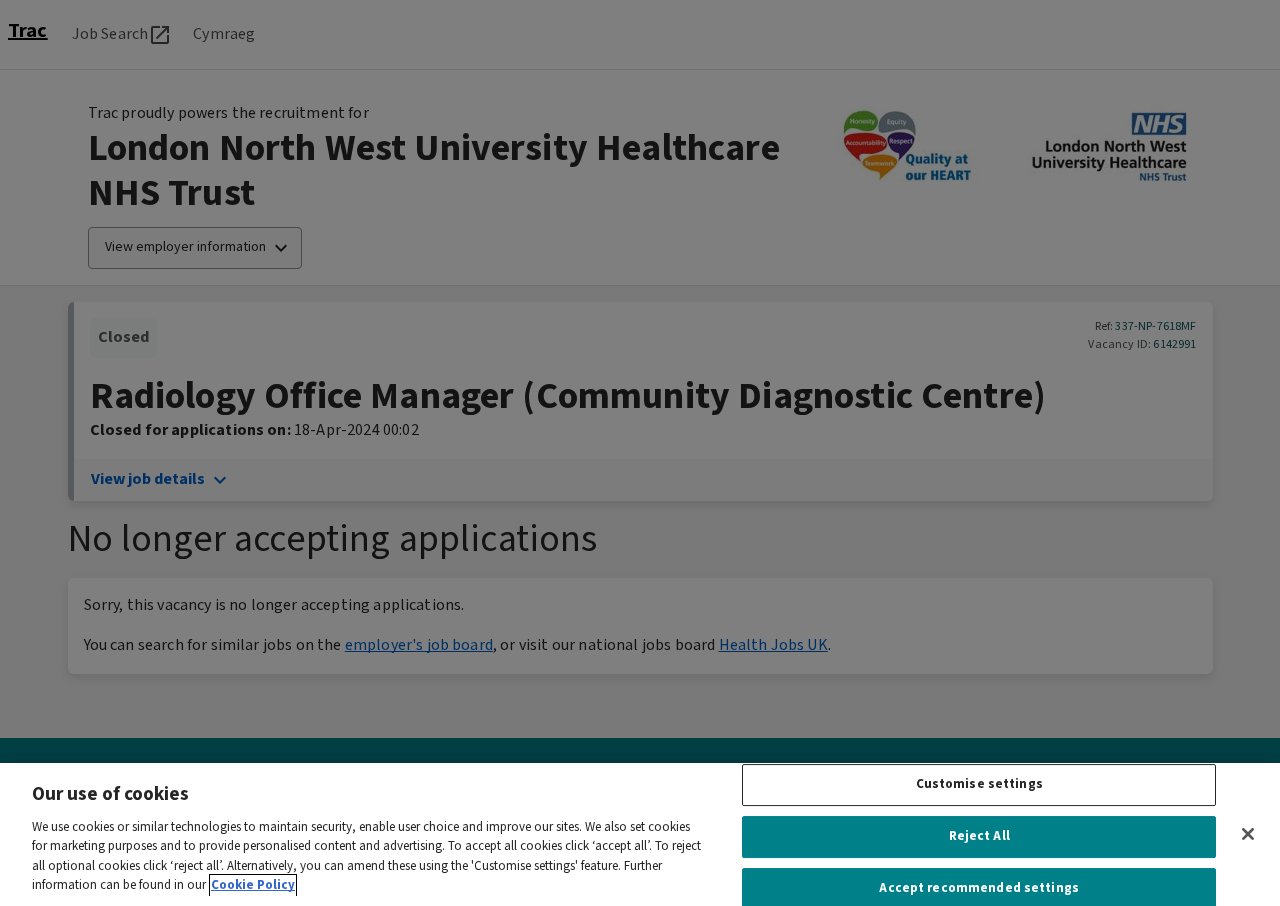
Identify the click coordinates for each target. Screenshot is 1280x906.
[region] (640, 834)
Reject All (979, 836)
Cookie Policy (253, 885)
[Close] (1248, 834)
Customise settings (979, 785)
